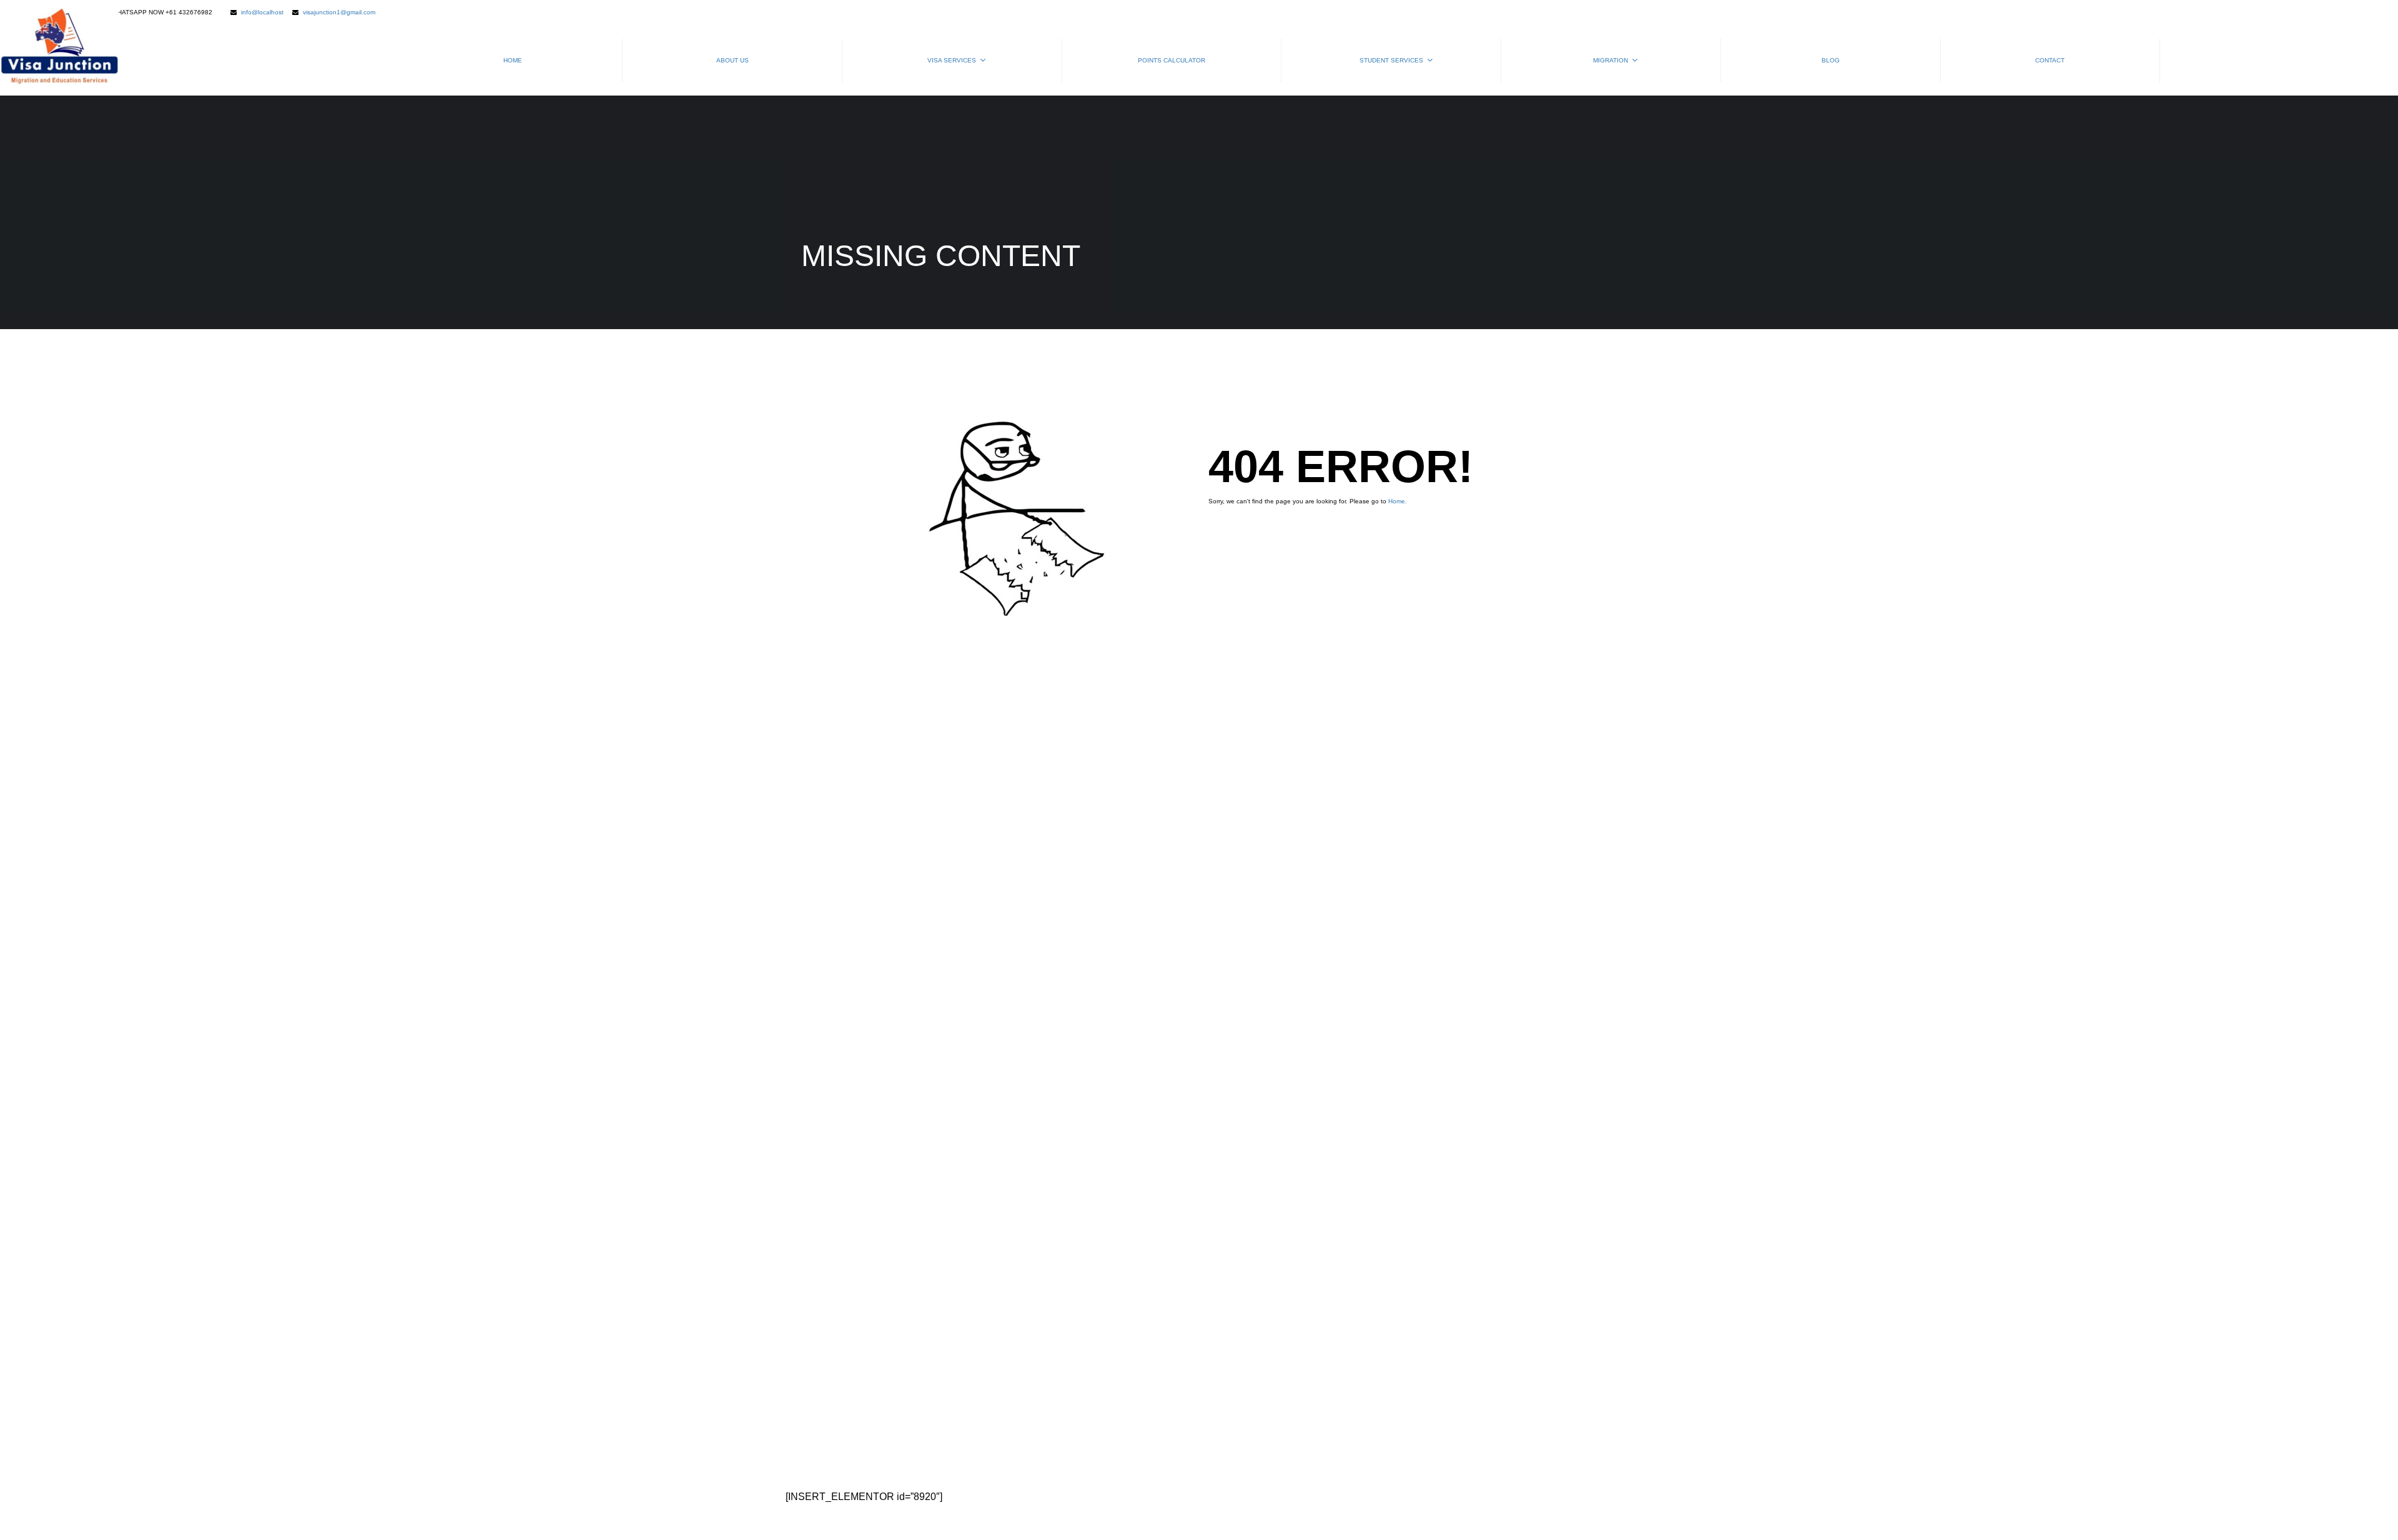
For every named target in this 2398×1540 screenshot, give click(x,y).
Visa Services (952, 60)
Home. (1398, 501)
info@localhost (262, 12)
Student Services (1391, 60)
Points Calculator (1172, 60)
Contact (2050, 60)
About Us (733, 60)
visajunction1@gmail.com (339, 12)
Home (513, 60)
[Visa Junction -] (59, 48)
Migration (1611, 60)
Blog (1831, 60)
